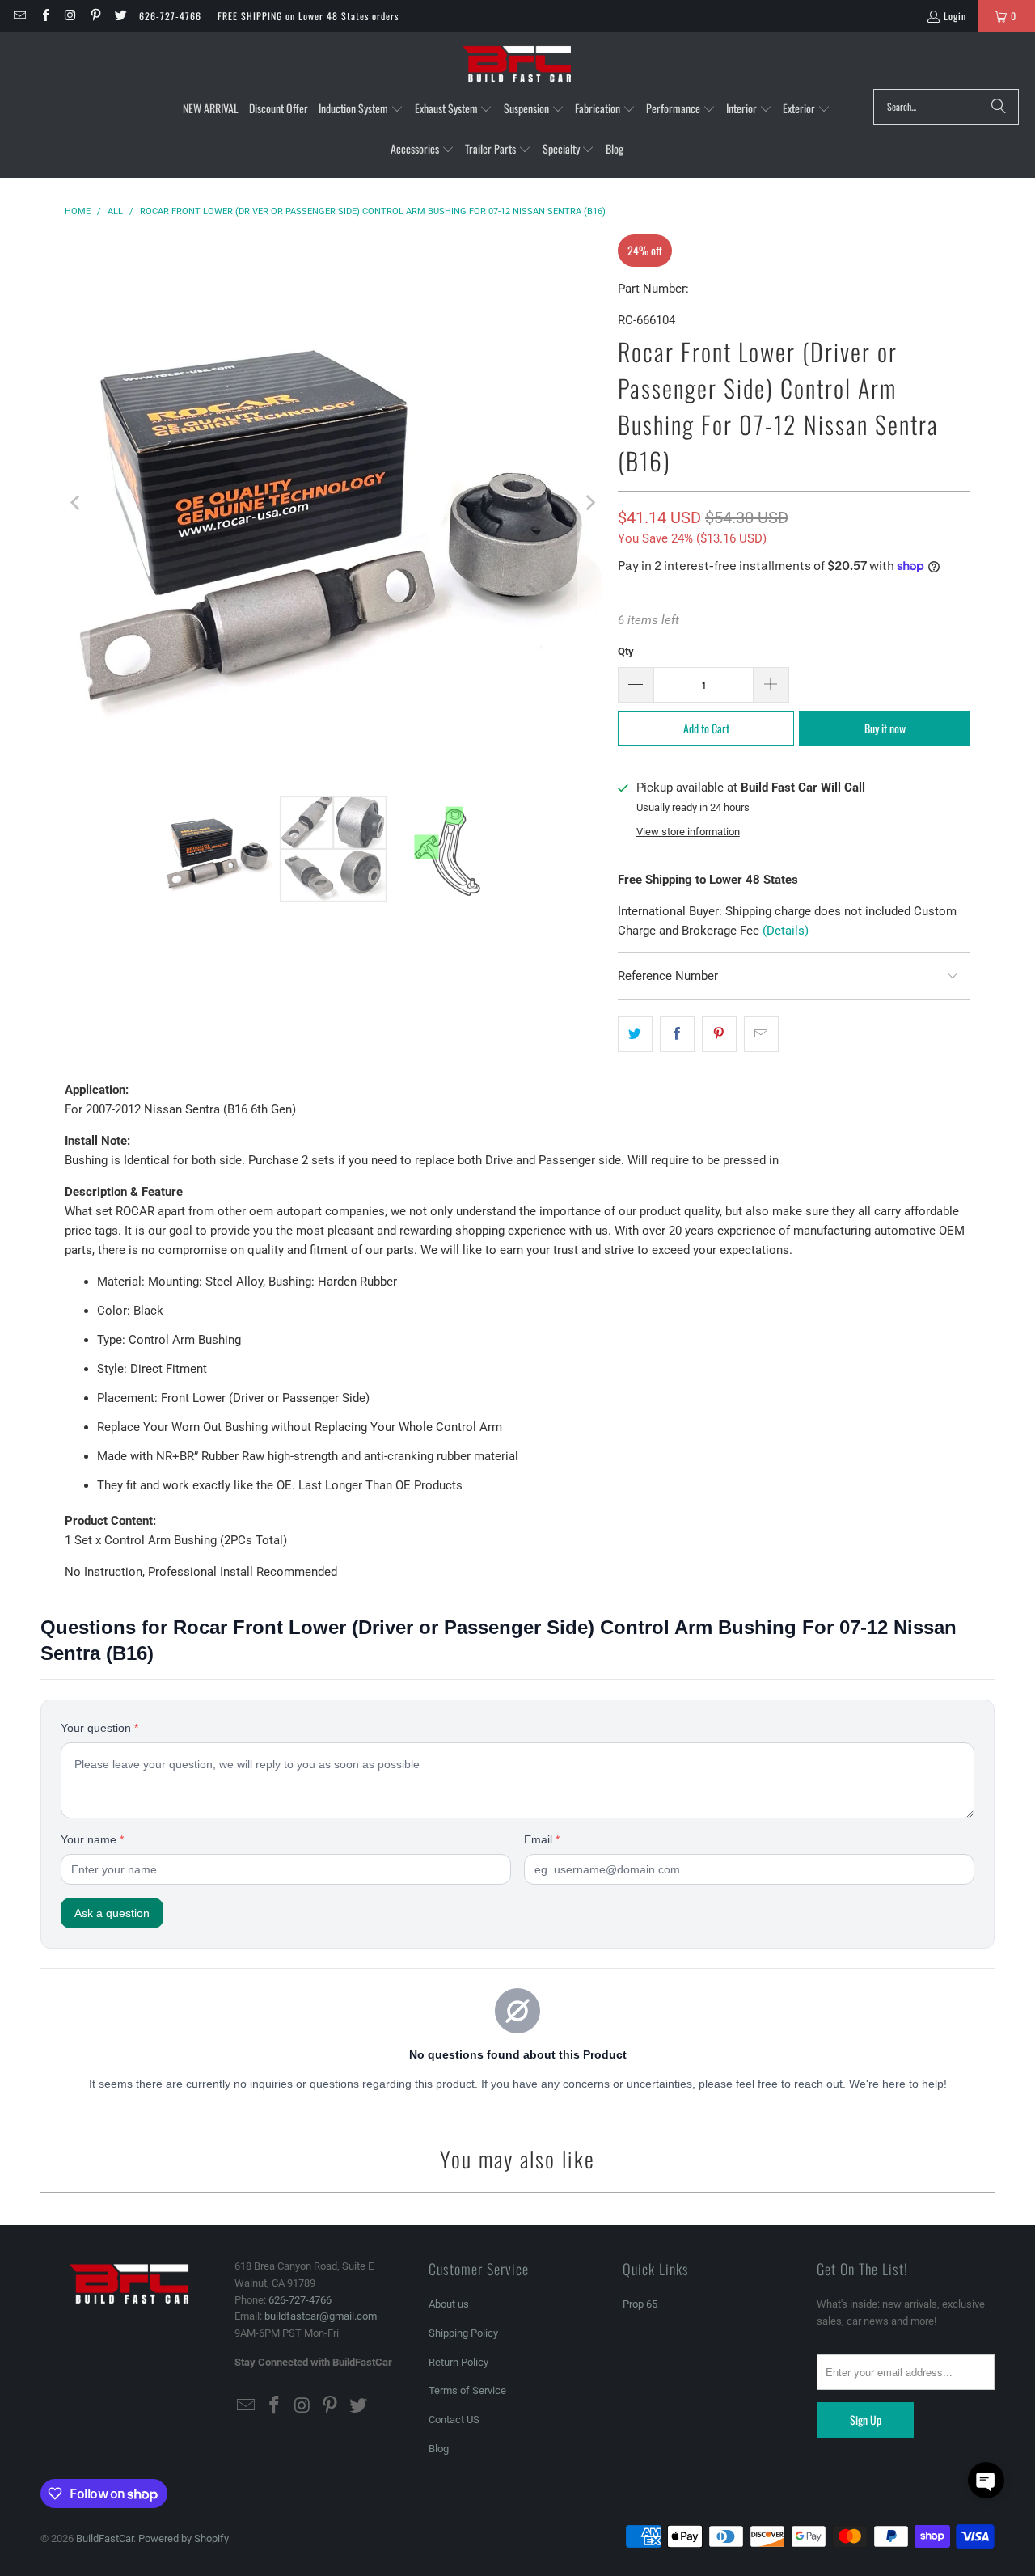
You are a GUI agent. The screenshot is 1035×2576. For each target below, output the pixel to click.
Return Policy (458, 2362)
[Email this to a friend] (761, 1034)
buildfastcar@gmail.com (321, 2316)
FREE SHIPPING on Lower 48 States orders (308, 16)
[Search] (999, 107)
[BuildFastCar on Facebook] (44, 16)
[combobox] (946, 107)
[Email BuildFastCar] (19, 16)
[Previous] (77, 503)
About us (449, 2304)
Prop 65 (640, 2304)
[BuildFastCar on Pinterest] (95, 16)
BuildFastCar (105, 2538)
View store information (688, 832)
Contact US (454, 2420)
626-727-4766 (170, 16)
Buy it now (885, 728)
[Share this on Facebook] (677, 1034)
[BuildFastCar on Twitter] (120, 16)
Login (955, 16)
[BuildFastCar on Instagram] (70, 16)
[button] (361, 109)
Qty (626, 651)
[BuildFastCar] (517, 65)
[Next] (589, 503)
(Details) (786, 931)
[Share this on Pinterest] (719, 1034)
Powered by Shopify (184, 2538)
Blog (439, 2449)
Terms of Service (467, 2390)
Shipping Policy (463, 2333)
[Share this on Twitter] (635, 1034)
